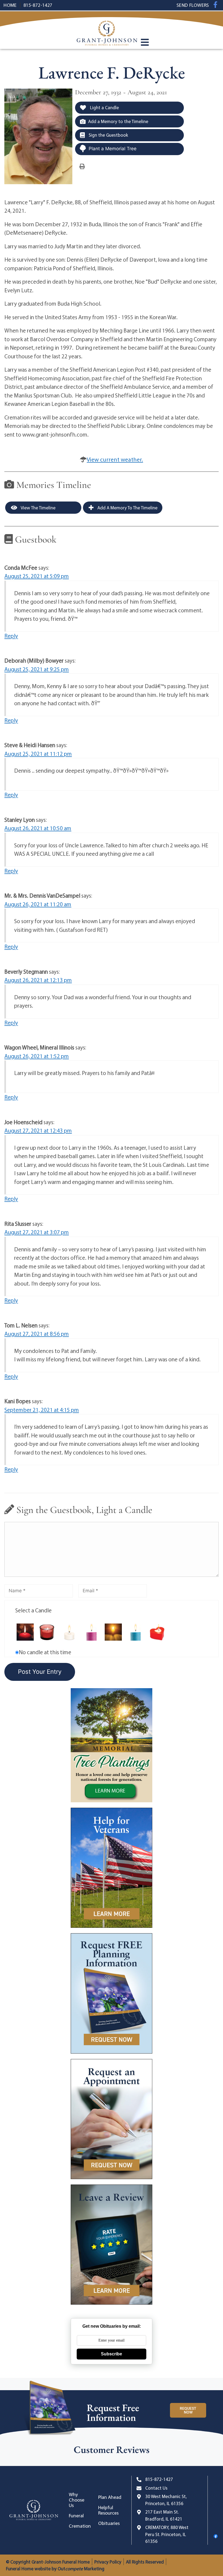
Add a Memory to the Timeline (118, 121)
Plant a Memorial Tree (113, 149)
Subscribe (112, 2354)
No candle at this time (45, 1652)
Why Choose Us (77, 2500)
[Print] (82, 166)
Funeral (76, 2516)
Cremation (80, 2526)
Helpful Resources (108, 2510)
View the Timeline (38, 508)
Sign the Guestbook (108, 135)
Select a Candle (33, 1610)
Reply (11, 636)
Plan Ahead (110, 2497)
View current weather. (115, 459)
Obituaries (109, 2523)
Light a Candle (104, 107)
